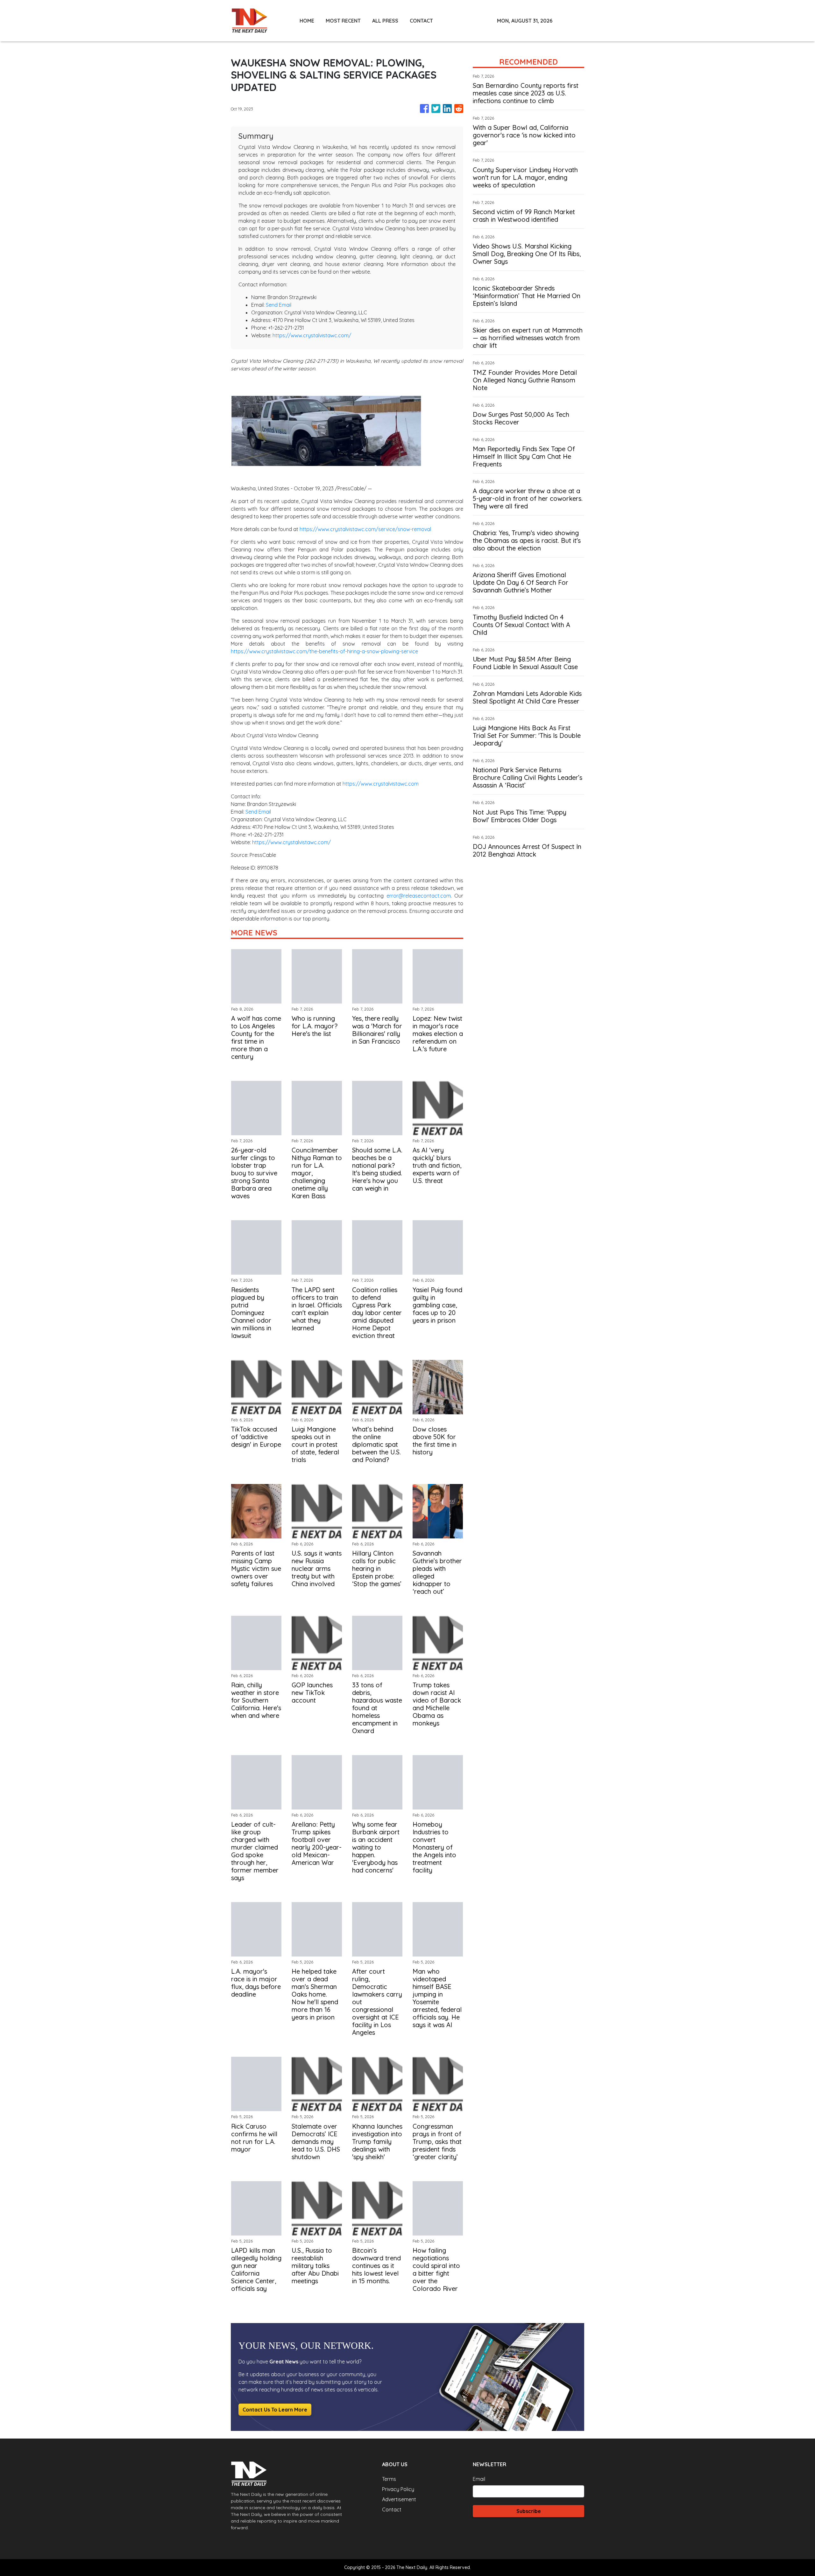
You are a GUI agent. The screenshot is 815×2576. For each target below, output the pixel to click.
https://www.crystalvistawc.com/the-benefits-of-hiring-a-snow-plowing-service (324, 651)
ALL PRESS (385, 21)
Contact (392, 2509)
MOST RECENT (343, 21)
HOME (307, 21)
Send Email (279, 305)
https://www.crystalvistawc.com (381, 784)
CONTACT (421, 21)
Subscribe (529, 2511)
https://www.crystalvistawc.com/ (312, 335)
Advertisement (399, 2499)
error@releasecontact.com (419, 896)
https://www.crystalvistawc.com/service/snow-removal (365, 529)
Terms (389, 2479)
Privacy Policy (398, 2489)
